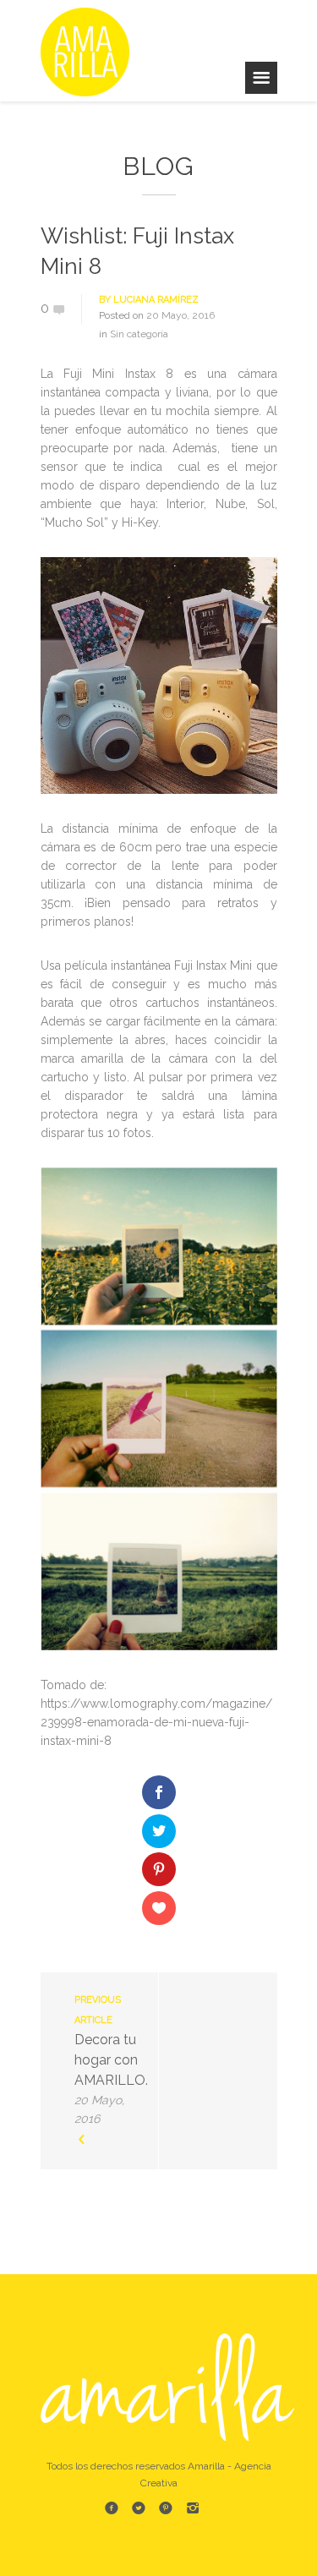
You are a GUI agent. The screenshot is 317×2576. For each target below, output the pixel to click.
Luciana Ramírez (156, 300)
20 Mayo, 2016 (180, 315)
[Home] (91, 51)
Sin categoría (139, 334)
